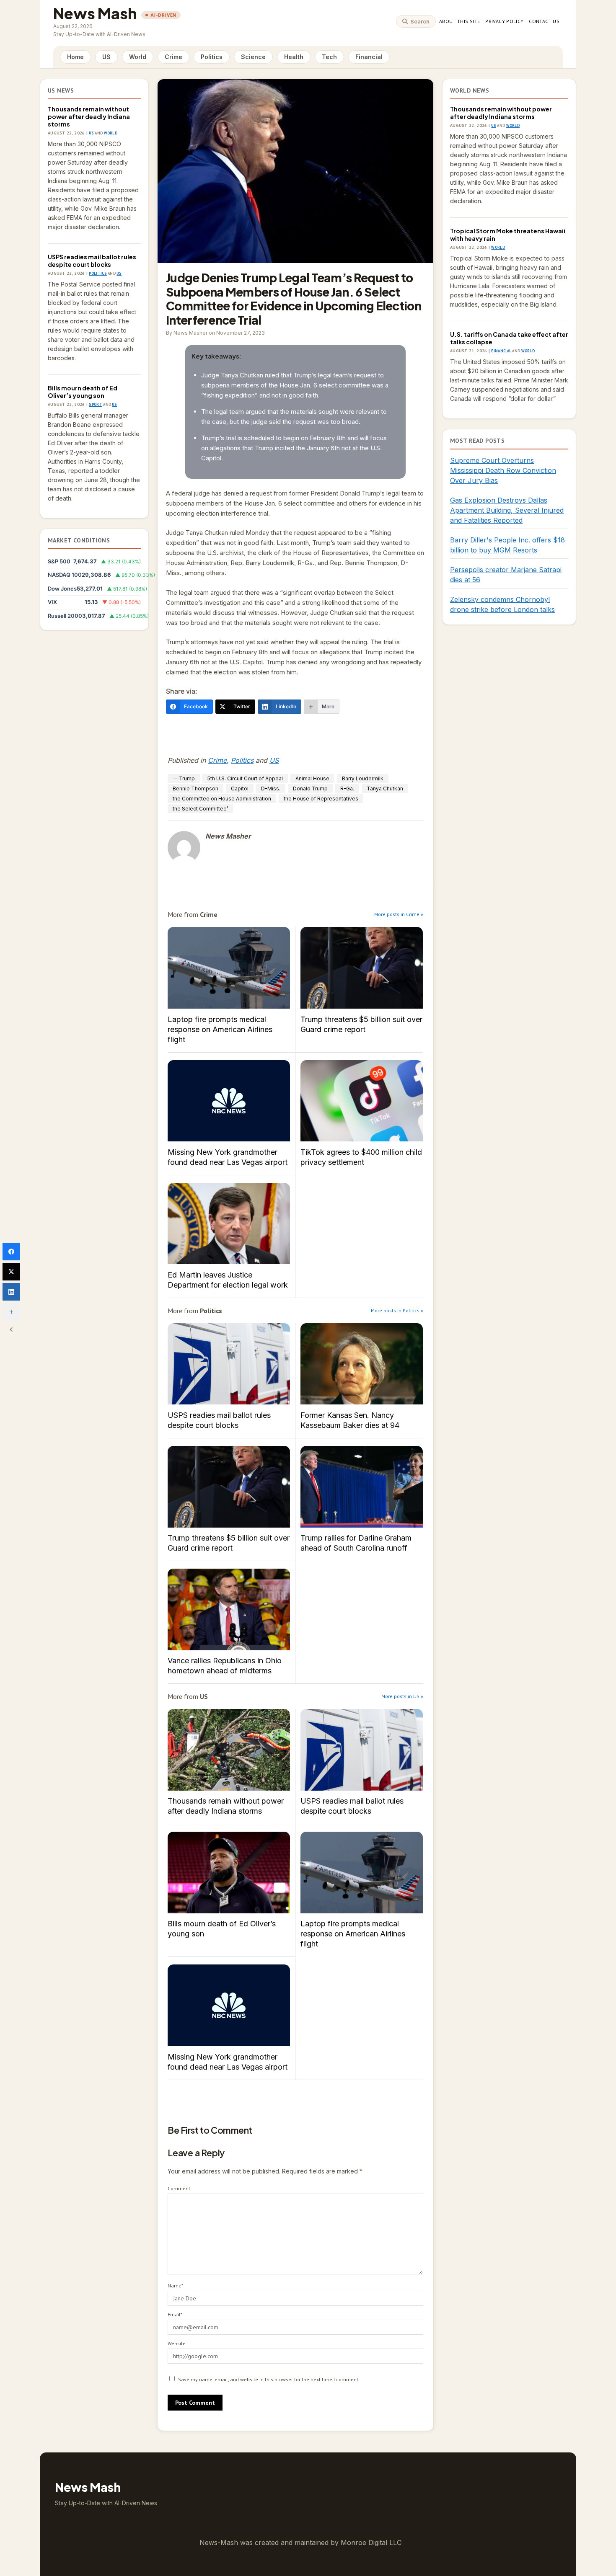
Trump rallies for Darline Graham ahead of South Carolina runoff (362, 1487)
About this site (459, 21)
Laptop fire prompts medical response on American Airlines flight (229, 968)
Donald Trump (310, 789)
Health (294, 57)
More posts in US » (402, 1696)
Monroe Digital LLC (371, 2542)
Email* (175, 2314)
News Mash (95, 13)
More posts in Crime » (399, 914)
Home (75, 57)
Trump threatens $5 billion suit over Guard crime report (362, 968)
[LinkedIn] (11, 1292)
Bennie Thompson (195, 789)
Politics (212, 57)
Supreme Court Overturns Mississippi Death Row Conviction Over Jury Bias (503, 470)
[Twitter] (11, 1272)
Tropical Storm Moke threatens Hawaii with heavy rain (508, 235)
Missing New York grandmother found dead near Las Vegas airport (229, 1101)
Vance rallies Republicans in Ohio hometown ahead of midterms (229, 1609)
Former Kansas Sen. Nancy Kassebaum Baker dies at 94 (362, 1364)
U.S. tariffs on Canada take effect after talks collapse (509, 338)
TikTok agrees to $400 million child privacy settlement (362, 1101)
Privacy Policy (504, 21)
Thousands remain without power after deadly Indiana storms (89, 116)
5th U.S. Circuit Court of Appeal (245, 778)
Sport (96, 404)
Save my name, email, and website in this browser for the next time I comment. (269, 2379)
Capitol (240, 789)
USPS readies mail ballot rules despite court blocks (92, 261)
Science (253, 57)
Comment (179, 2188)
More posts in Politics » (397, 1310)
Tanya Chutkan (385, 789)
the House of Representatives (321, 799)
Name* (175, 2286)
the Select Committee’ (200, 809)
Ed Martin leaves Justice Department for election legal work (229, 1224)
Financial (369, 57)
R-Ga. (347, 789)
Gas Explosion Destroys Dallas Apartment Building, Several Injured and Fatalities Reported (507, 510)
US (106, 57)
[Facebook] (11, 1252)
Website (177, 2343)
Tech (329, 57)
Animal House (312, 778)
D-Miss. (271, 789)
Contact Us (544, 21)
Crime (173, 57)
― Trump (184, 778)
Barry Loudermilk (363, 778)
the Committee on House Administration (222, 799)
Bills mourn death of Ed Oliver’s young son (83, 392)
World (138, 57)
